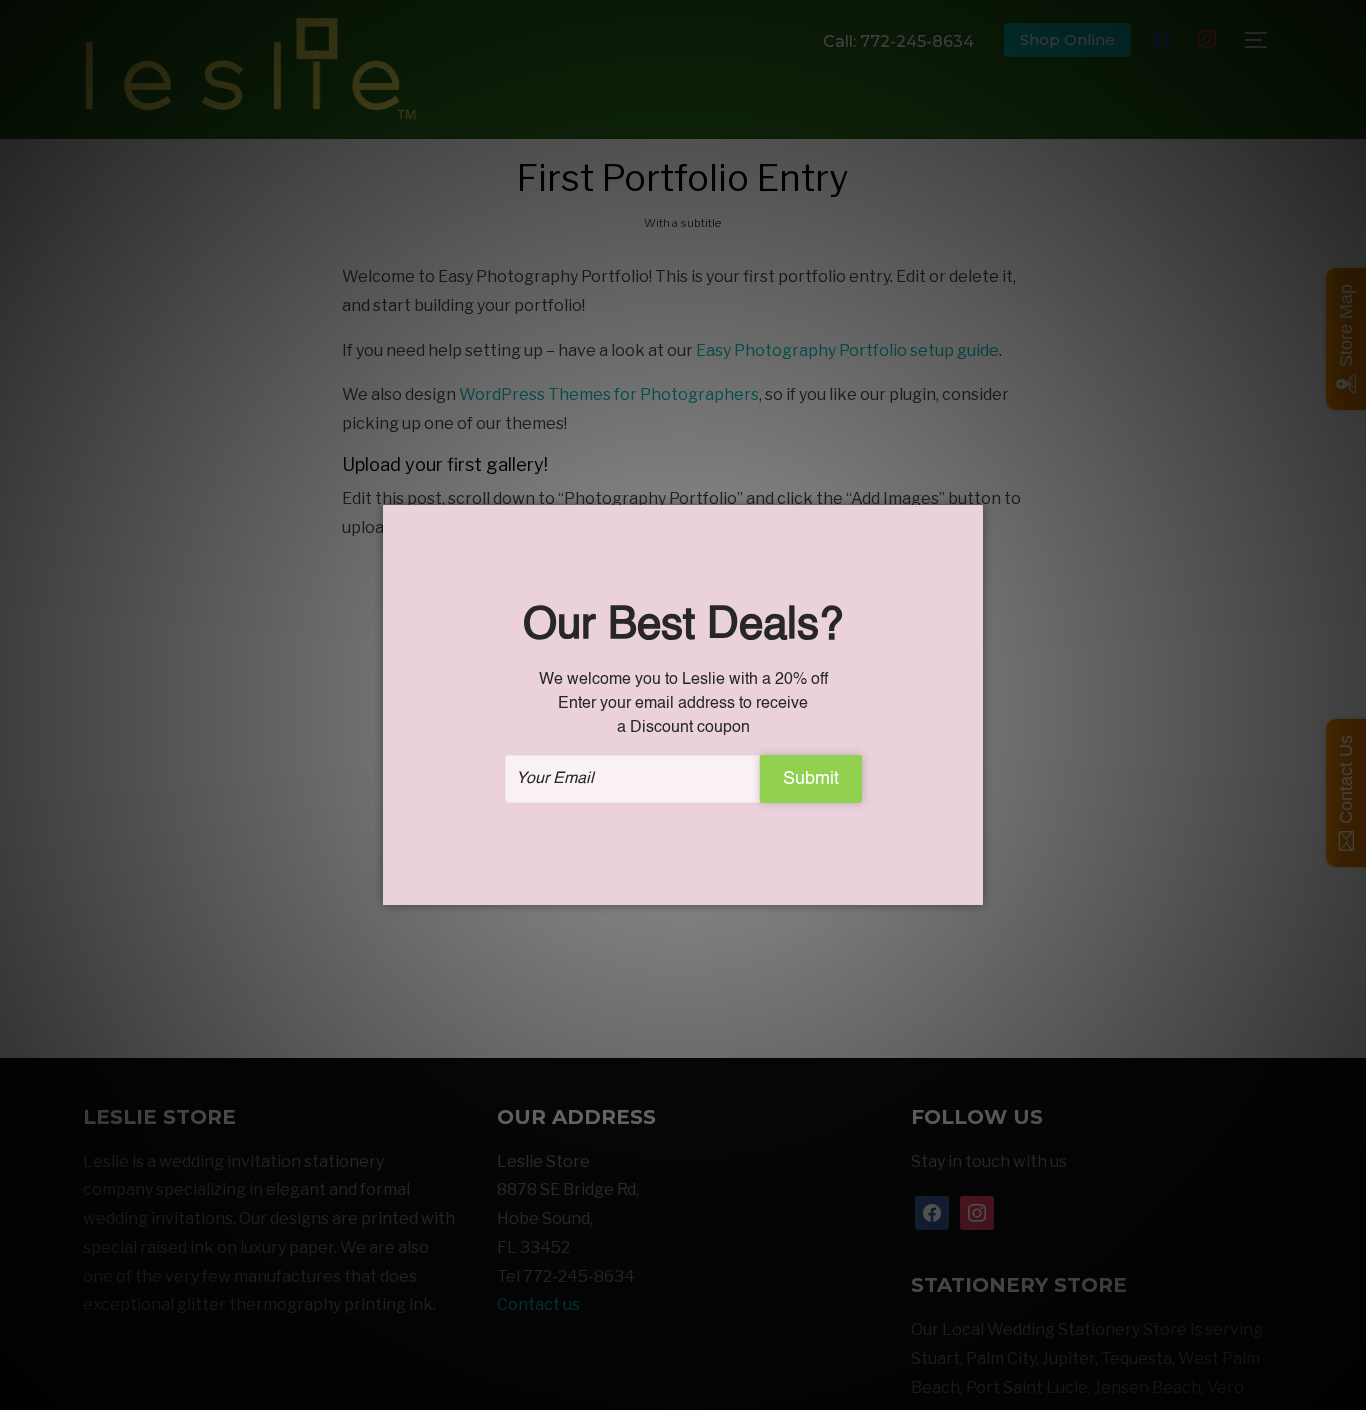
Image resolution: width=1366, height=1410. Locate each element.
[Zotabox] (970, 887)
